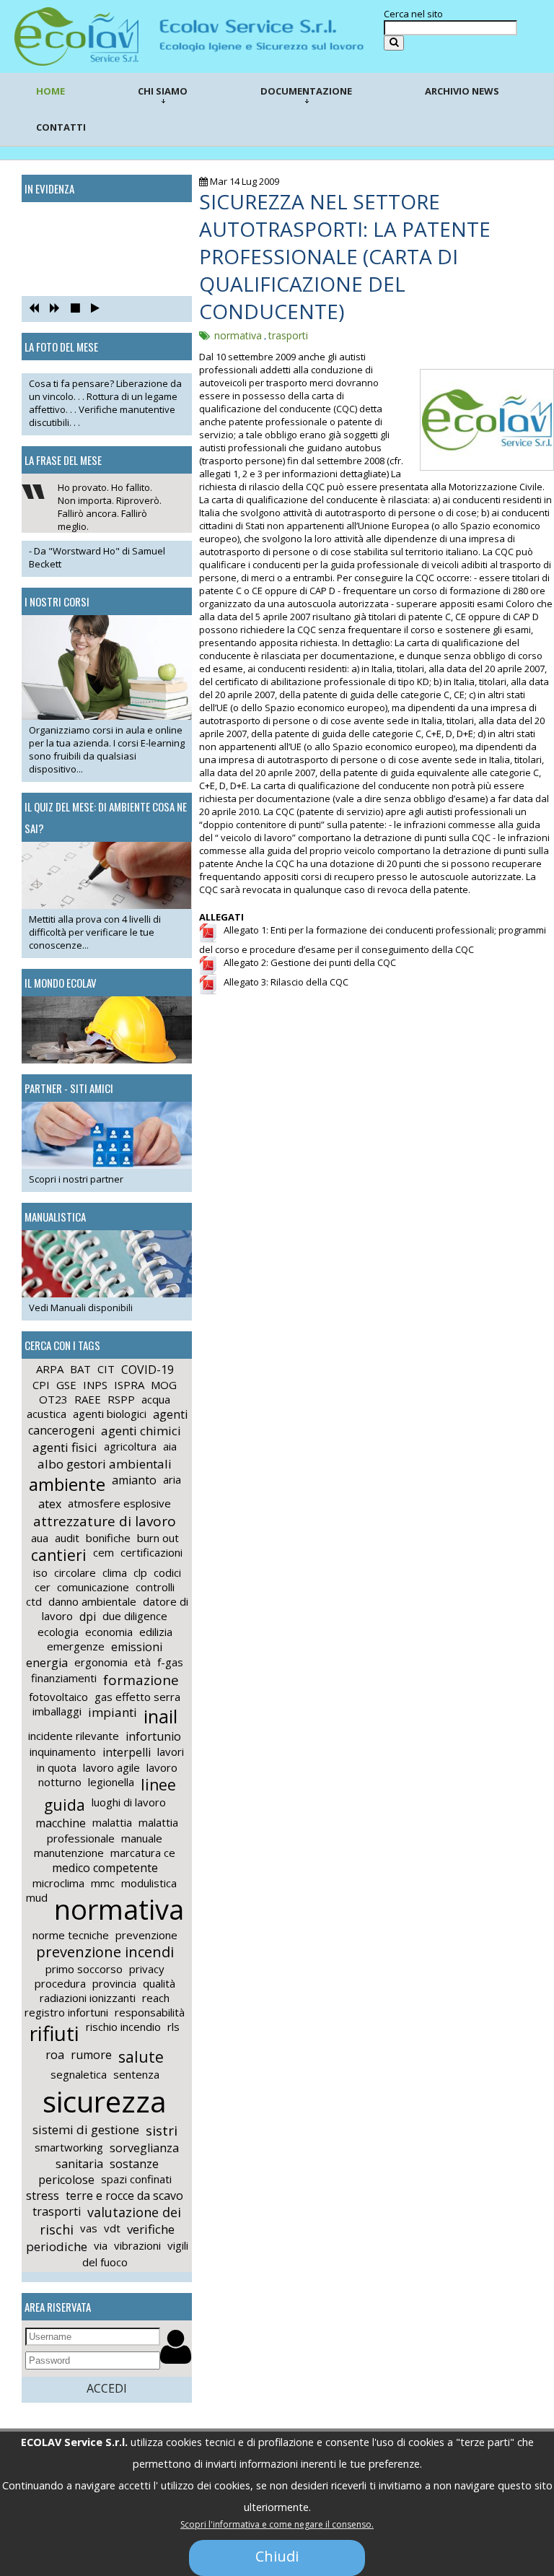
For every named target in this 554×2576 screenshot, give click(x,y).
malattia (112, 1822)
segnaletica (79, 2074)
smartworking (69, 2147)
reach (156, 1998)
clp (140, 1572)
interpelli (127, 1752)
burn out (158, 1538)
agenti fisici (65, 1447)
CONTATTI (61, 127)
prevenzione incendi (105, 1952)
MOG (164, 1385)
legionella (111, 1782)
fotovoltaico (58, 1697)
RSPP (121, 1399)
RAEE (88, 1399)
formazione (141, 1680)
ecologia (58, 1632)
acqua (156, 1399)
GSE (66, 1385)
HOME (50, 91)
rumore (91, 2055)
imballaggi (57, 1711)
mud (37, 1897)
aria (172, 1479)
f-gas (170, 1662)
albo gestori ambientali (105, 1464)
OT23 (53, 1399)
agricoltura (130, 1446)
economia (109, 1632)
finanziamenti (64, 1678)
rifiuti (54, 2033)
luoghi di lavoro (129, 1802)
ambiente (67, 1484)
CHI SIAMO (163, 91)
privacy (147, 1969)
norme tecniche (71, 1935)
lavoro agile (111, 1767)
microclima (58, 1883)
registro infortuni (66, 2012)
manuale (142, 1838)
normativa (119, 1909)
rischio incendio (123, 2027)
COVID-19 (148, 1370)
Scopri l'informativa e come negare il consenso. (277, 2524)
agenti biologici (110, 1414)
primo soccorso (84, 1969)
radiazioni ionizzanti (88, 1998)
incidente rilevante (74, 1736)
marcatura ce (143, 1853)
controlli (155, 1587)
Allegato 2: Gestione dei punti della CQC (307, 962)
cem (104, 1552)
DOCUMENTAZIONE (306, 91)
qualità (159, 1983)
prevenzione (146, 1935)
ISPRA (129, 1385)
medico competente (105, 1868)
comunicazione (93, 1587)
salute (141, 2057)
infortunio (153, 1736)
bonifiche (108, 1538)
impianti (113, 1712)
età (142, 1662)
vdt (112, 2228)
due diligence (135, 1616)
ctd (34, 1601)
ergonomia (101, 1662)
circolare (75, 1572)
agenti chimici (141, 1431)
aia (170, 1446)
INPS (95, 1385)
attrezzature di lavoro (105, 1521)
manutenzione (69, 1853)
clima (115, 1572)
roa (55, 2055)
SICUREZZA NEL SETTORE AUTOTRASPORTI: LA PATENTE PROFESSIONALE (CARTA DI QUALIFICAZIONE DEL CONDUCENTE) (345, 256)
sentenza (136, 2074)
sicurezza (105, 2101)
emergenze (76, 1646)
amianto (134, 1480)
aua (40, 1538)
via (101, 2245)
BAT (80, 1369)
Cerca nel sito (413, 14)
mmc (103, 1883)
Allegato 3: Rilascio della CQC (283, 982)
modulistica (149, 1883)
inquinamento (63, 1752)
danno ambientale (92, 1601)
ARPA (50, 1369)
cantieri (59, 1555)
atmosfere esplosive (119, 1503)
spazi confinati (136, 2179)
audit (67, 1538)
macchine (61, 1823)
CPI (41, 1385)
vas (89, 2228)
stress (43, 2196)
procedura (60, 1983)
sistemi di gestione (86, 2129)
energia (47, 1663)
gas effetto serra (137, 1697)
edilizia (156, 1632)
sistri (162, 2131)
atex (50, 1504)
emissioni (137, 1647)
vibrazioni (137, 2245)
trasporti (57, 2211)
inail (161, 1716)
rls (173, 2027)
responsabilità (150, 2012)
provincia (114, 1983)
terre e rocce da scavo (124, 2196)
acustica (47, 1414)
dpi (88, 1616)
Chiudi (277, 2556)
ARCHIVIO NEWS (462, 91)
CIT (106, 1369)
